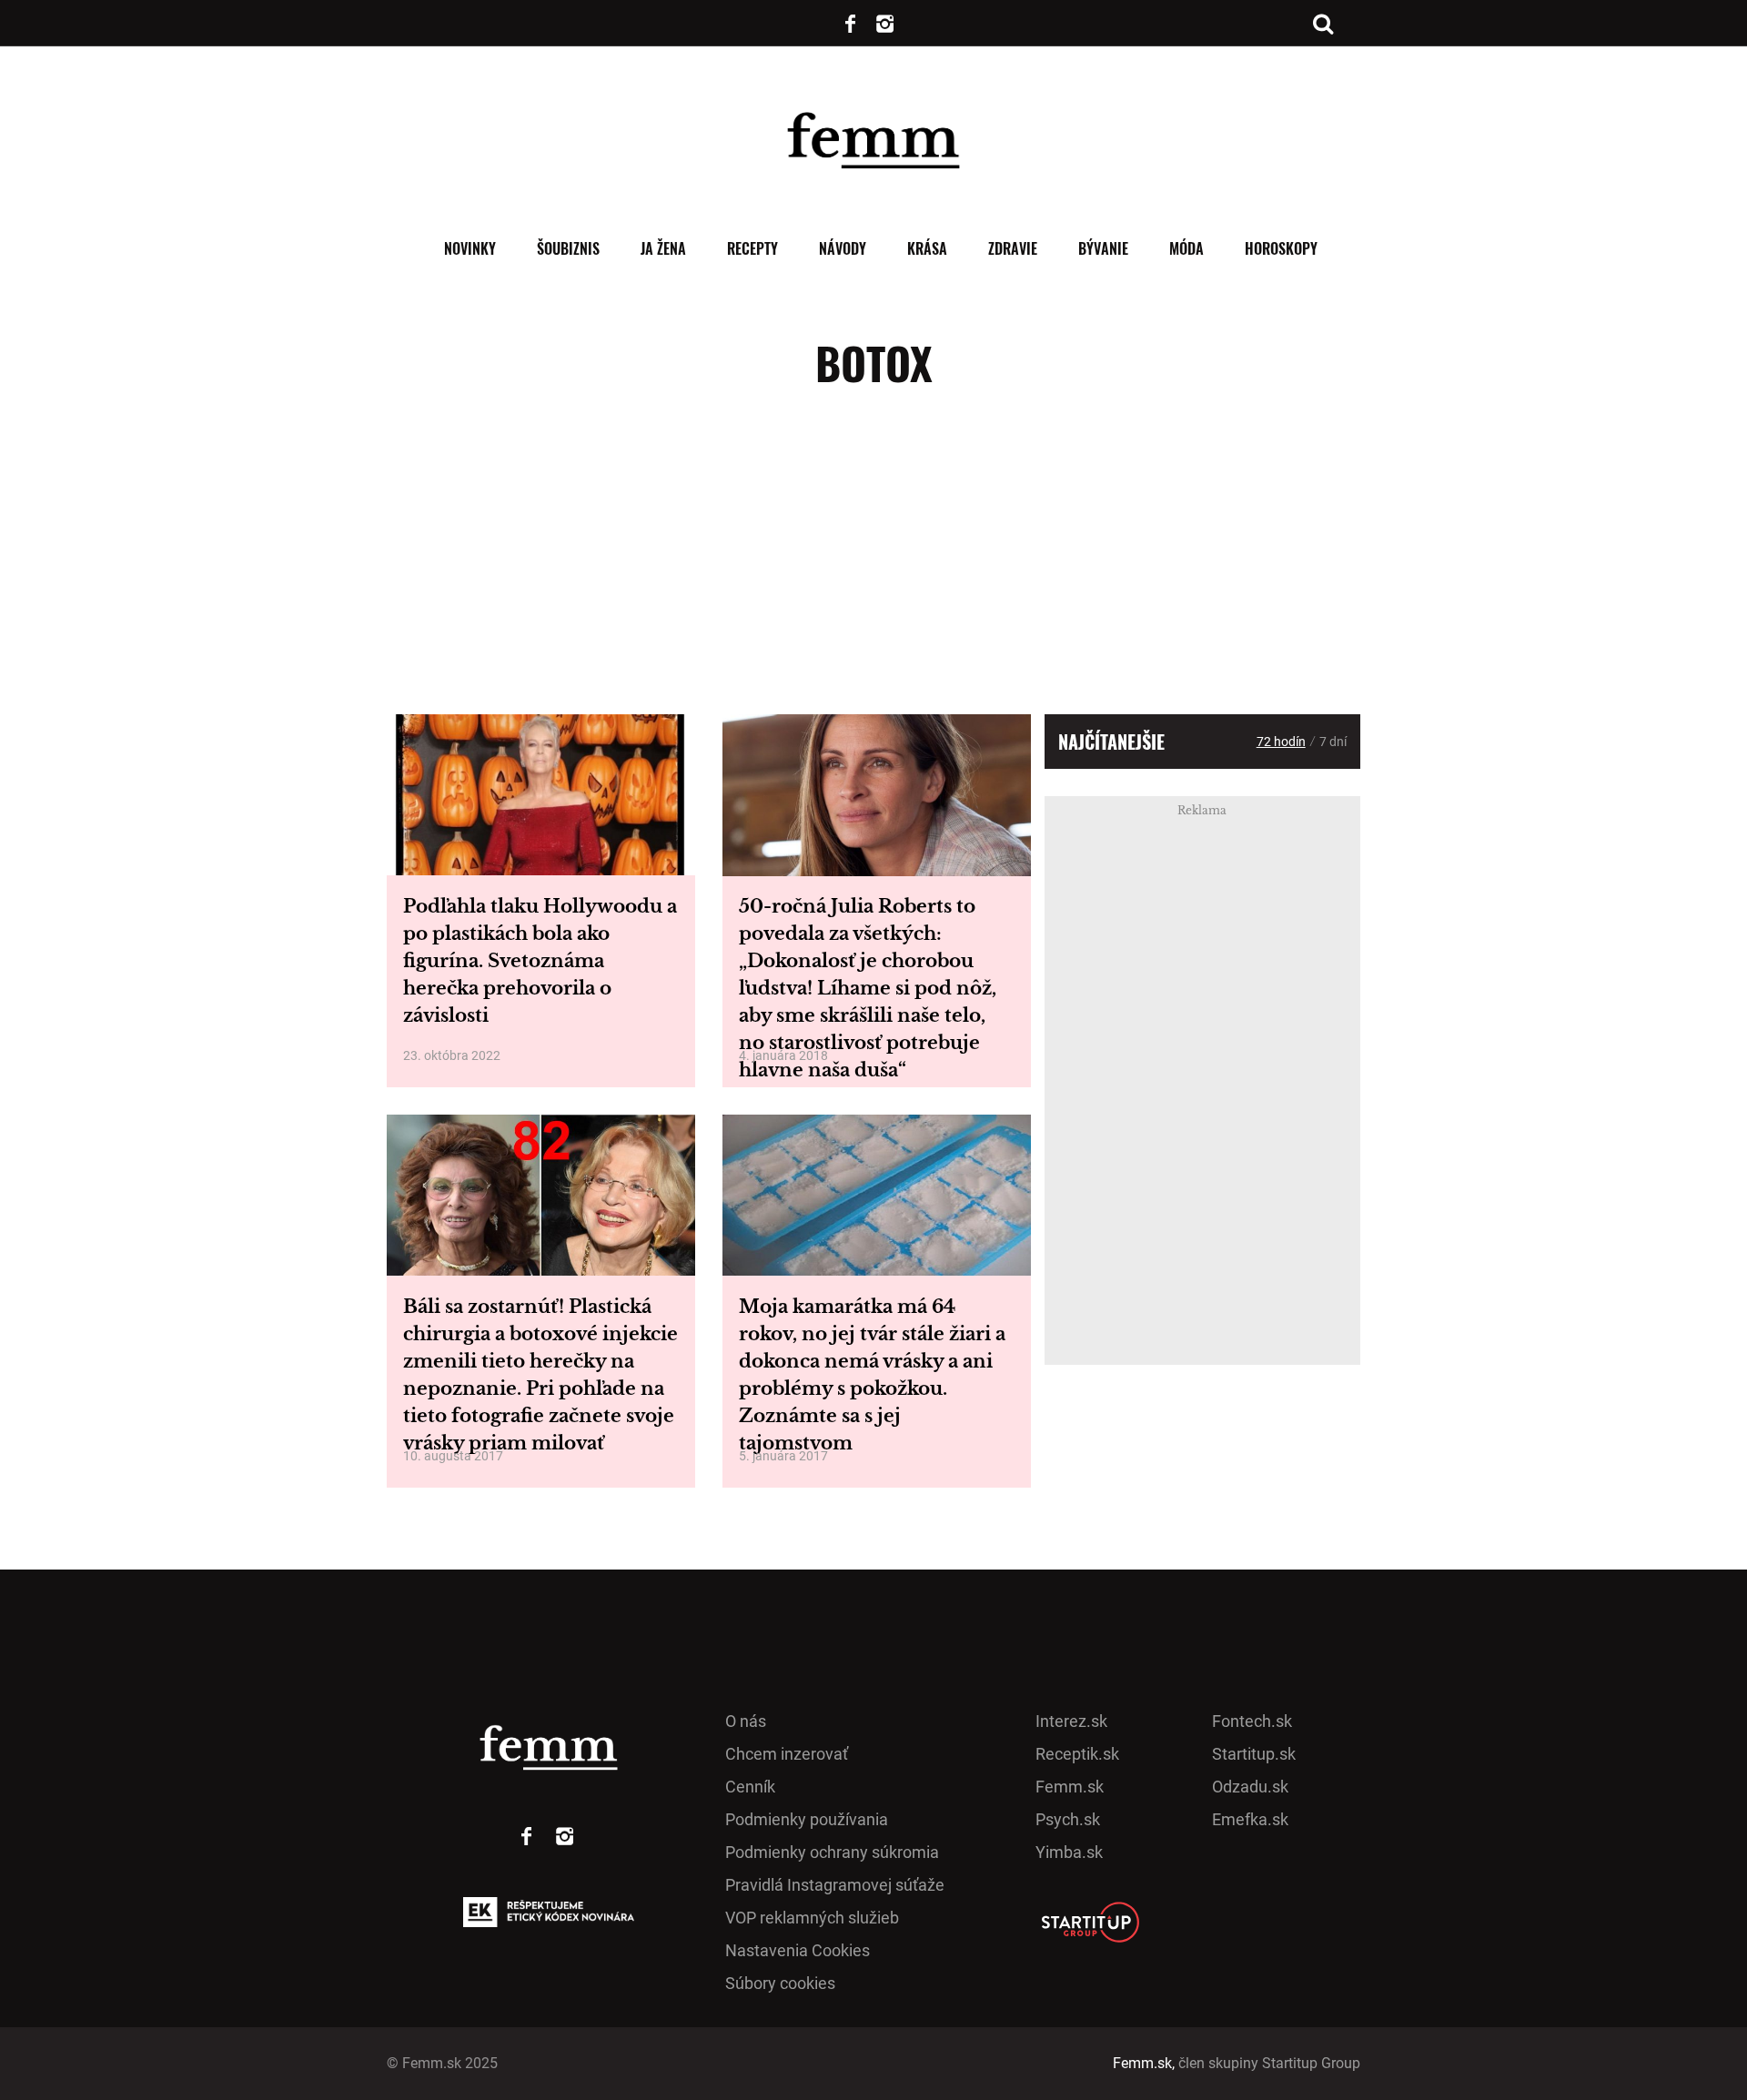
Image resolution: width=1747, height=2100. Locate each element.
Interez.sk (1071, 1721)
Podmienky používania (807, 1819)
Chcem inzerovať (787, 1754)
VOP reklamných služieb (812, 1918)
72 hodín (1281, 742)
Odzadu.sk (1250, 1787)
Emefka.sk (1250, 1819)
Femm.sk (1070, 1787)
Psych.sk (1068, 1819)
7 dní (1333, 742)
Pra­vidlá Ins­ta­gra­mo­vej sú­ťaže (835, 1885)
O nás (746, 1721)
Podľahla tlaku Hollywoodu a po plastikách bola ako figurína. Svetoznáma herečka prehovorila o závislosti (540, 961)
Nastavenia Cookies (798, 1950)
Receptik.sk (1077, 1754)
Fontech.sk (1252, 1721)
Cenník (750, 1787)
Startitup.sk (1254, 1754)
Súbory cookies (780, 1983)
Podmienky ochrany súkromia (832, 1852)
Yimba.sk (1069, 1852)
